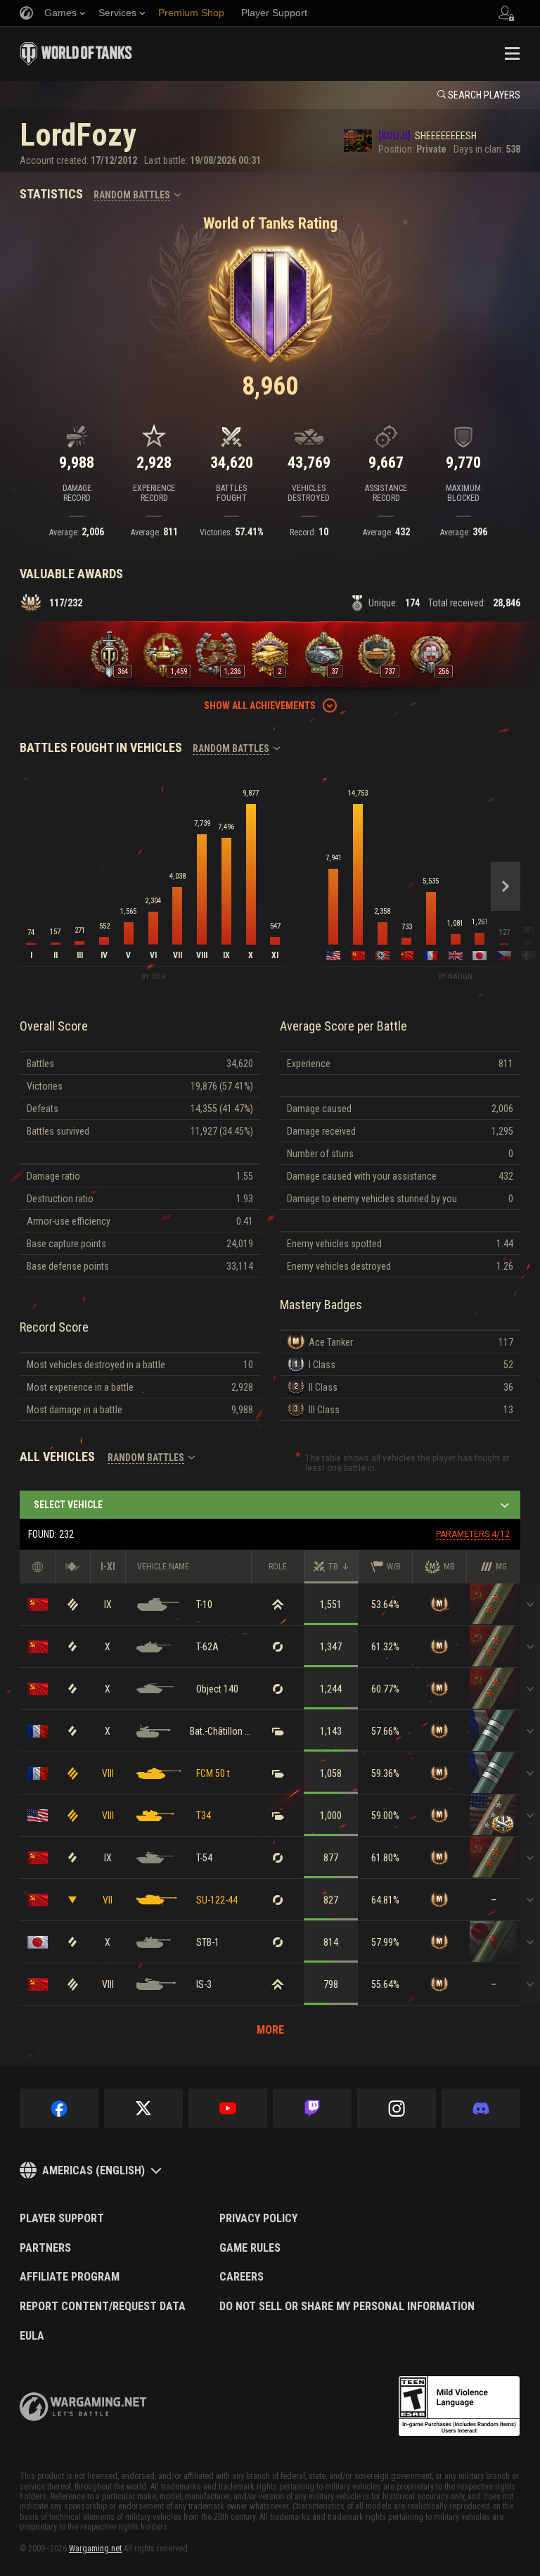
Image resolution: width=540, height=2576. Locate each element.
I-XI (108, 1567)
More (270, 2030)
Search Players (484, 95)
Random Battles (132, 195)
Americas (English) (94, 2170)
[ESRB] (459, 2406)
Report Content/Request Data (103, 2307)
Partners (45, 2248)
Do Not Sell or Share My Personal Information (347, 2307)
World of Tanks (76, 53)
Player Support (62, 2219)
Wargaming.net (95, 2549)
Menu (512, 53)
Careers (242, 2277)
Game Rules (250, 2248)
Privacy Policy (258, 2219)
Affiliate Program (70, 2277)
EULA (32, 2336)
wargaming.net (83, 2407)
